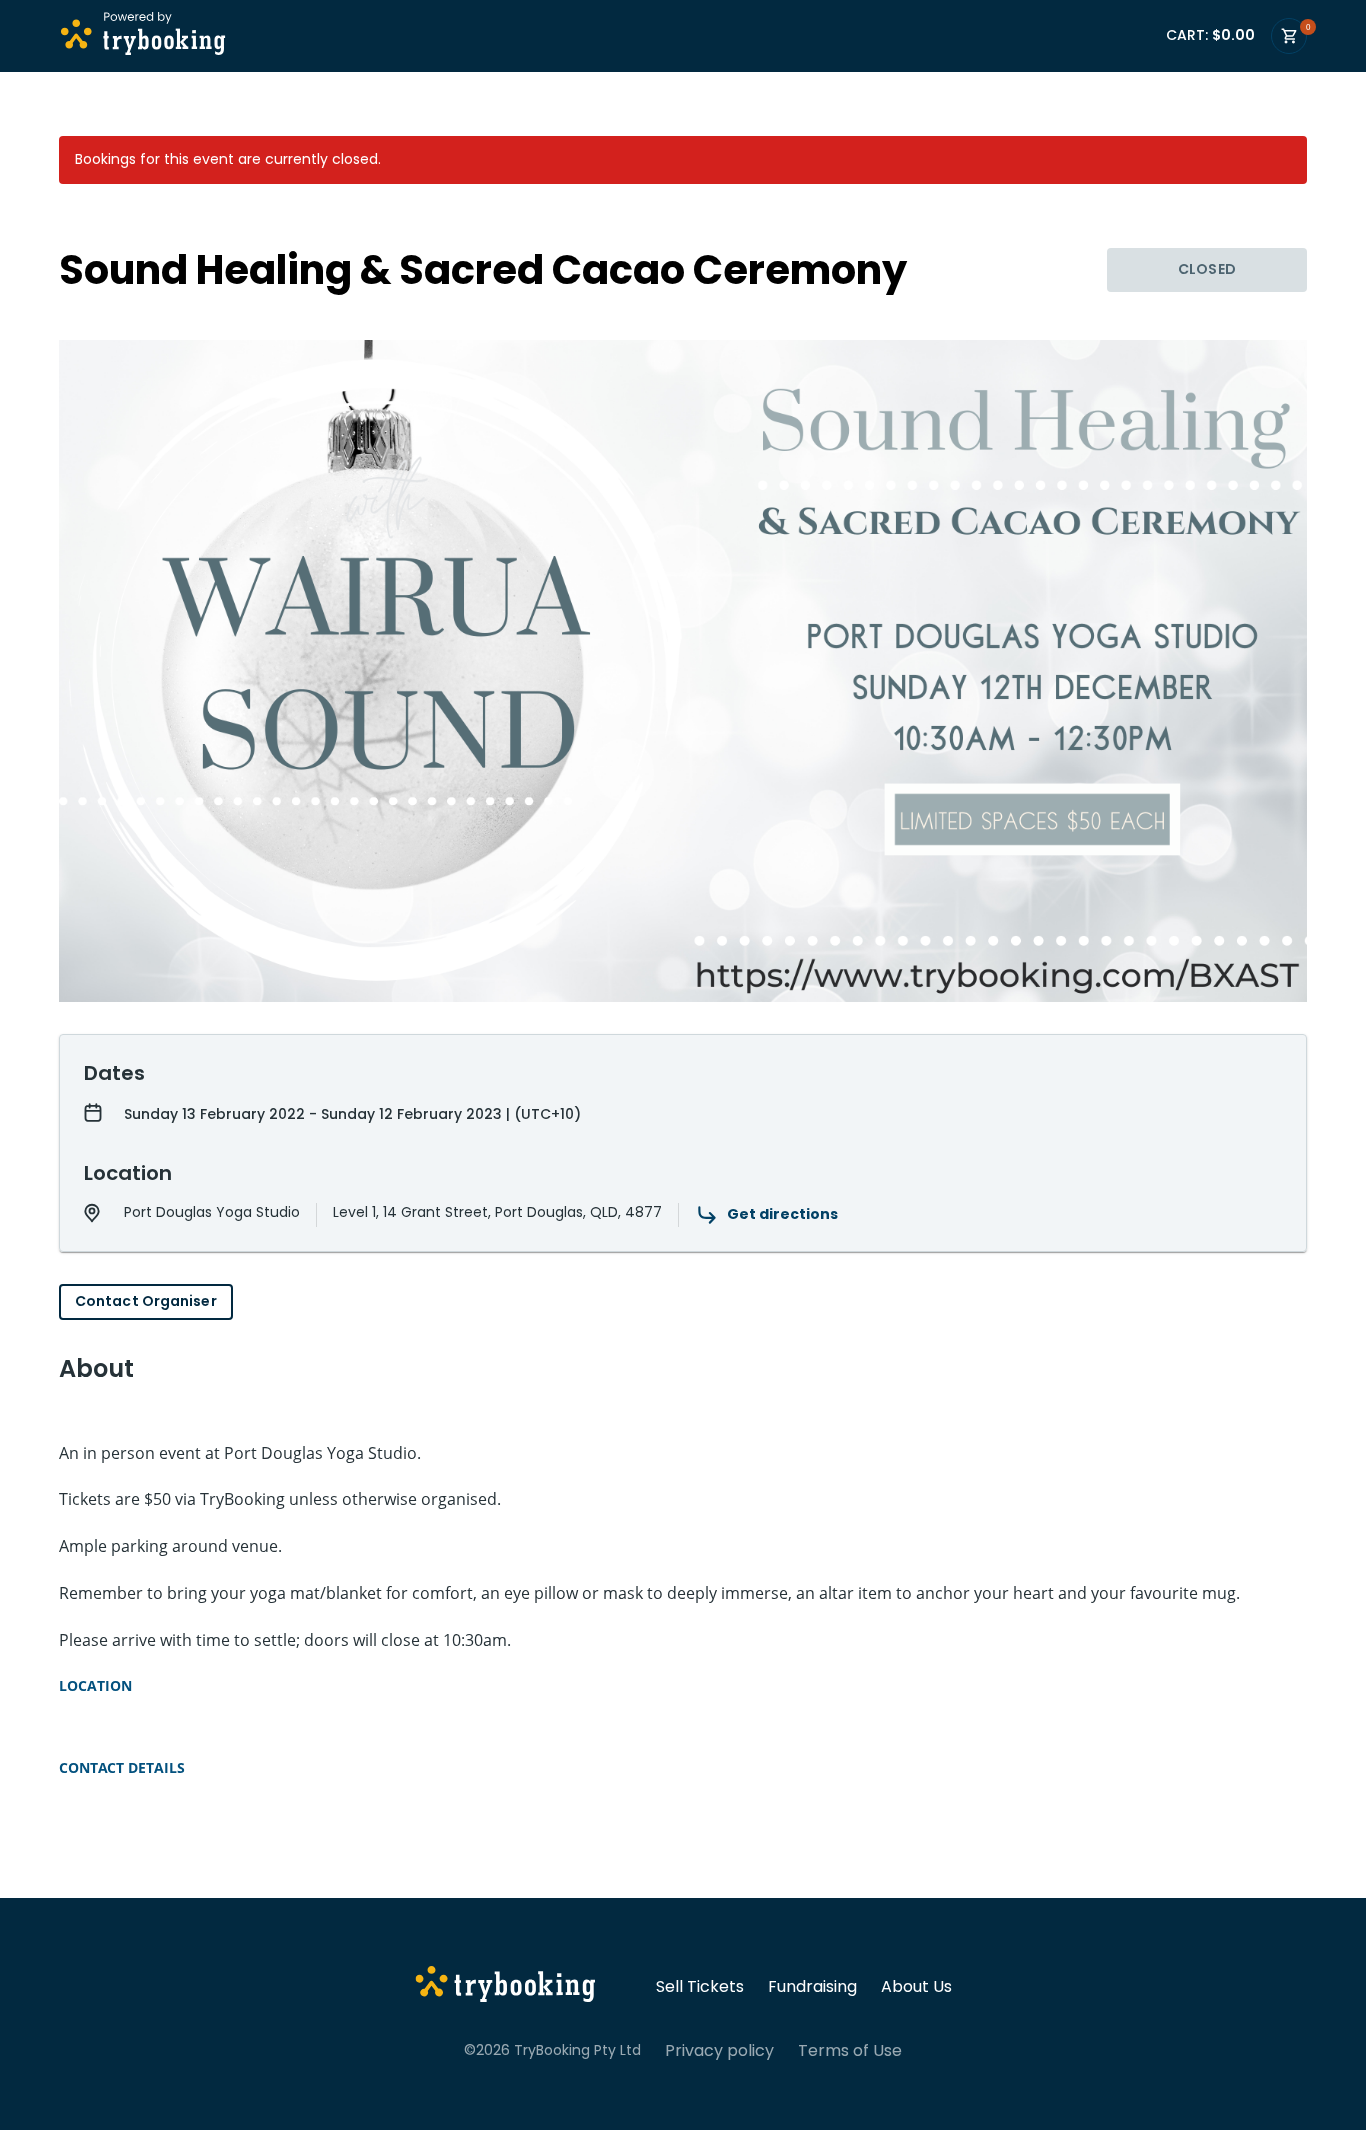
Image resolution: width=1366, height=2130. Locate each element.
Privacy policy (719, 2051)
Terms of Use (850, 2051)
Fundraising (812, 1987)
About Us (916, 1987)
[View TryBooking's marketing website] (505, 1987)
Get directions (782, 1214)
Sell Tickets (700, 1987)
